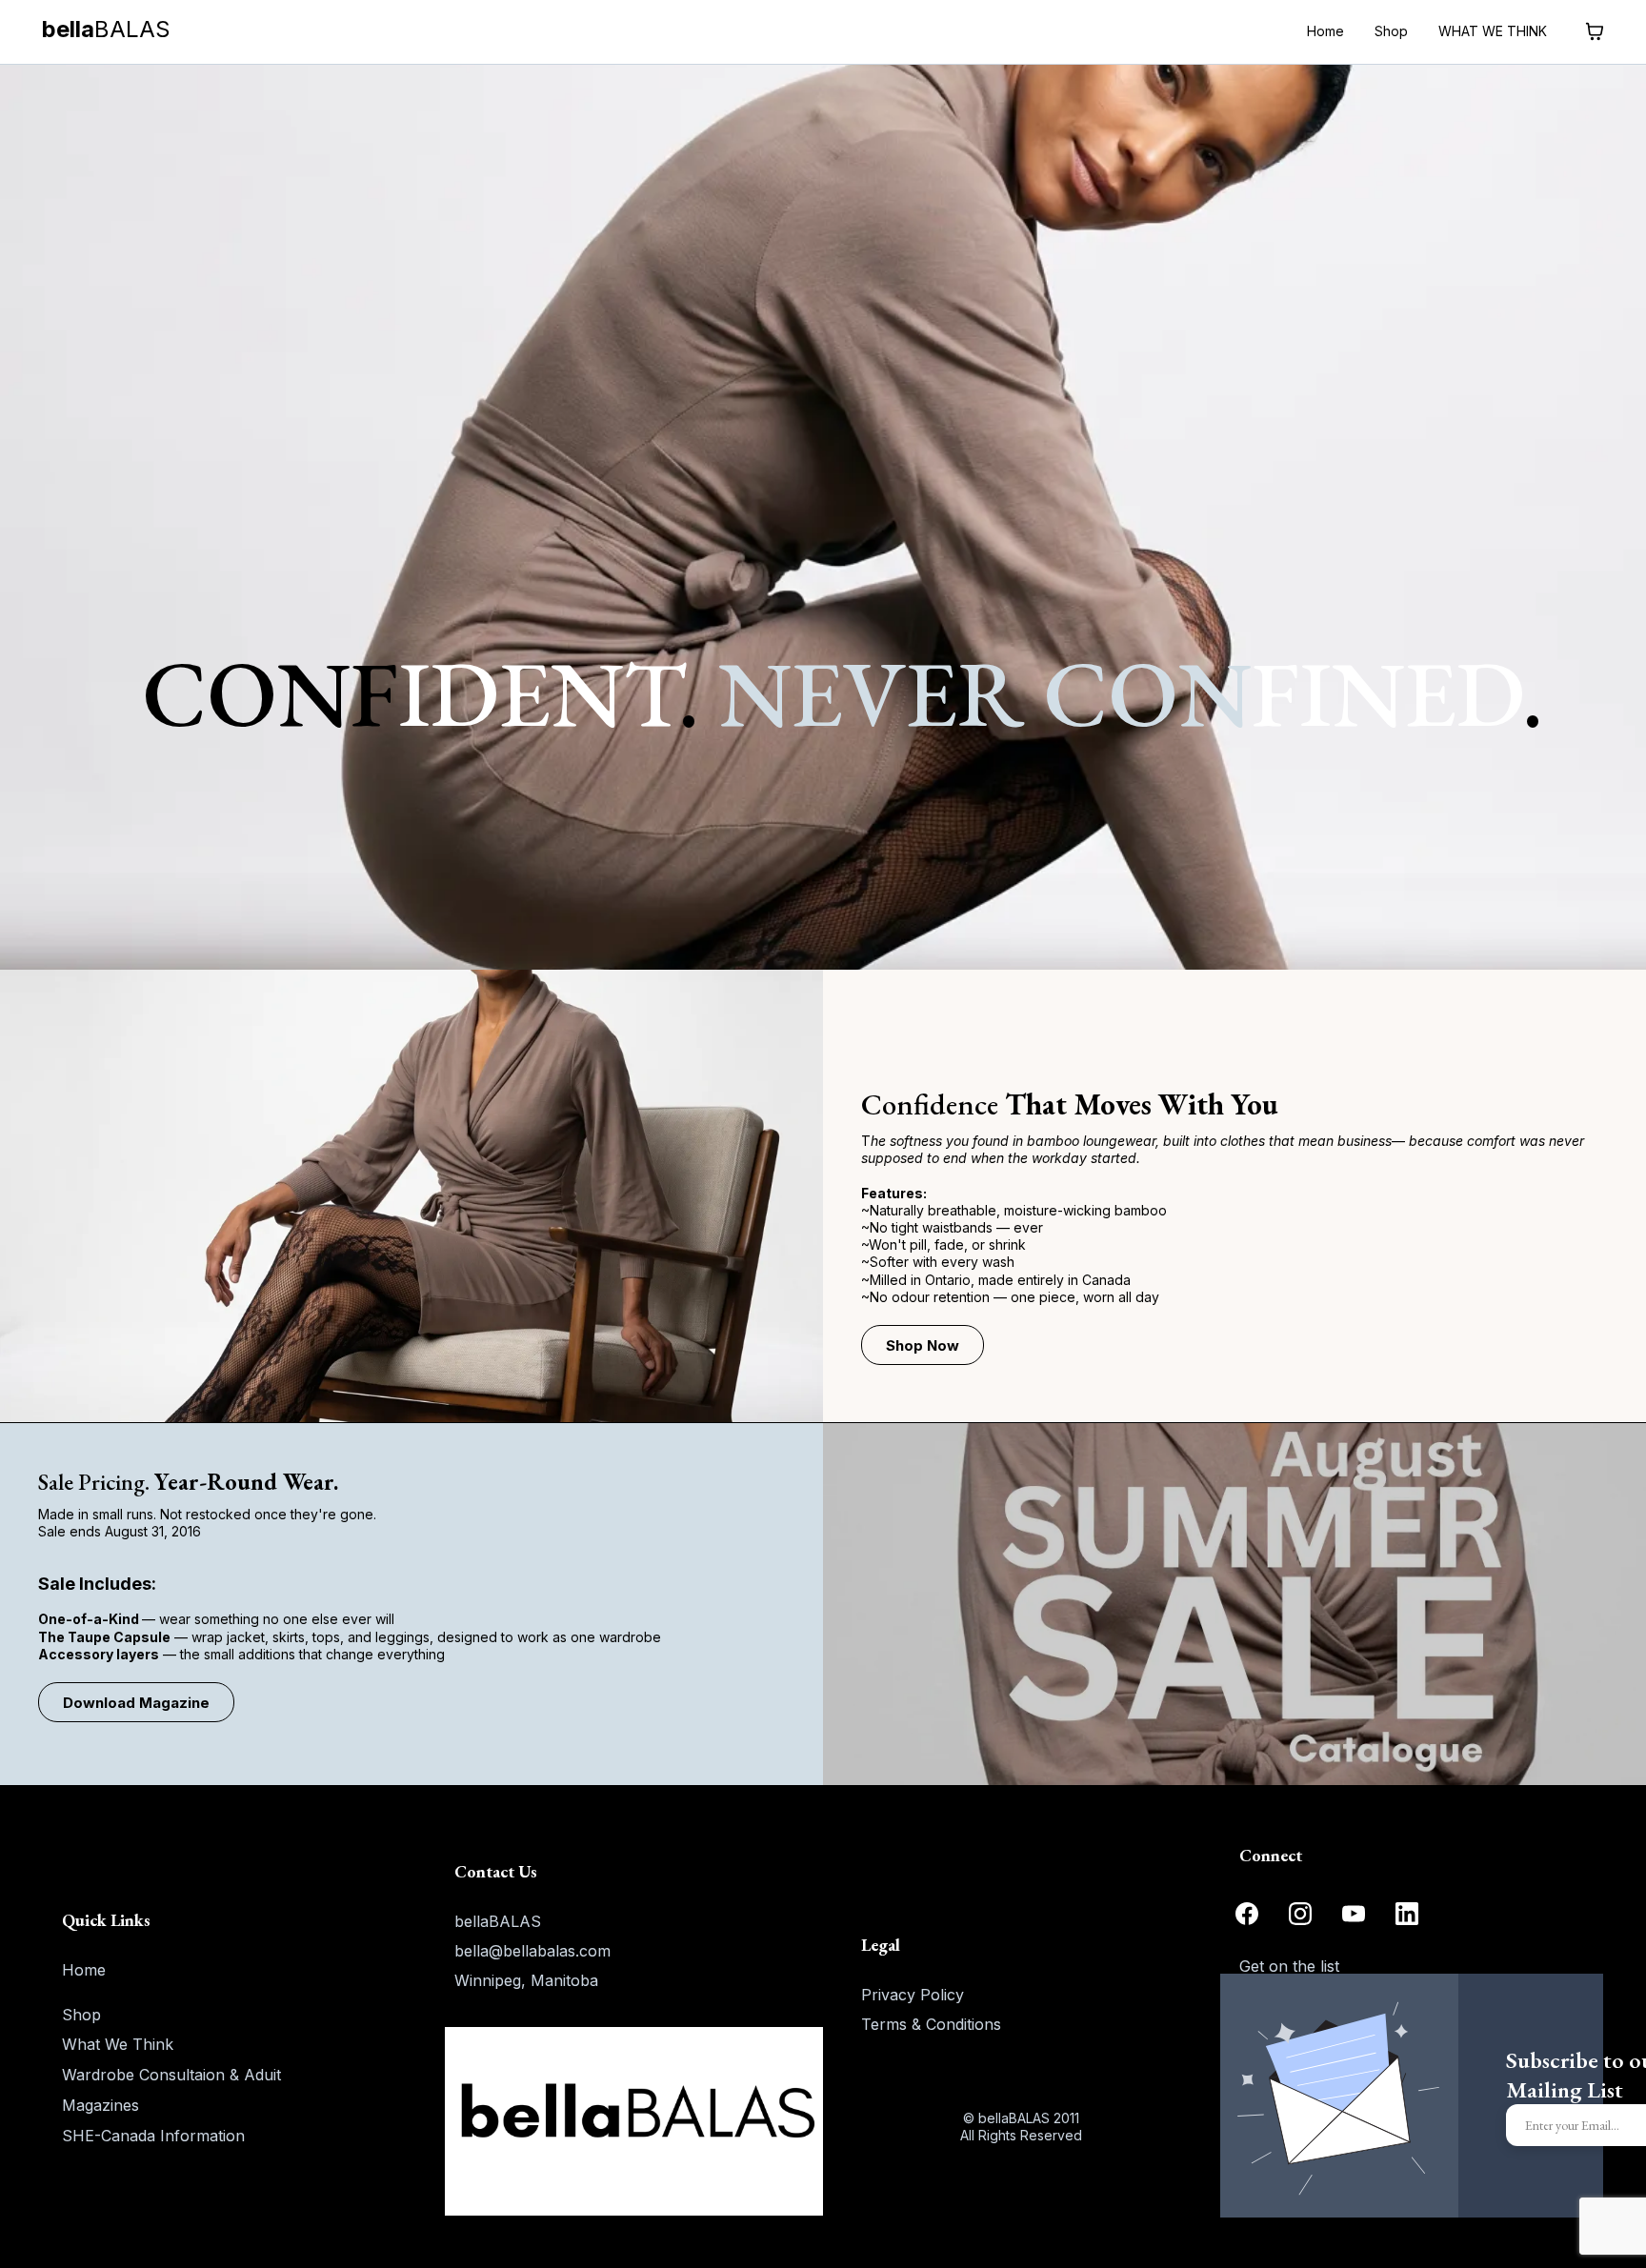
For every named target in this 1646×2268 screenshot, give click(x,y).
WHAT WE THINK (1493, 31)
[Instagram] (1300, 1914)
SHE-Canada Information (153, 2136)
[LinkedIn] (1407, 1914)
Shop (1391, 31)
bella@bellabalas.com (532, 1951)
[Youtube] (1354, 1914)
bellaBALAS (498, 1921)
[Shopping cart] (1595, 31)
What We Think (118, 2044)
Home (1325, 31)
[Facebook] (1247, 1914)
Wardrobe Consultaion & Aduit (171, 2075)
